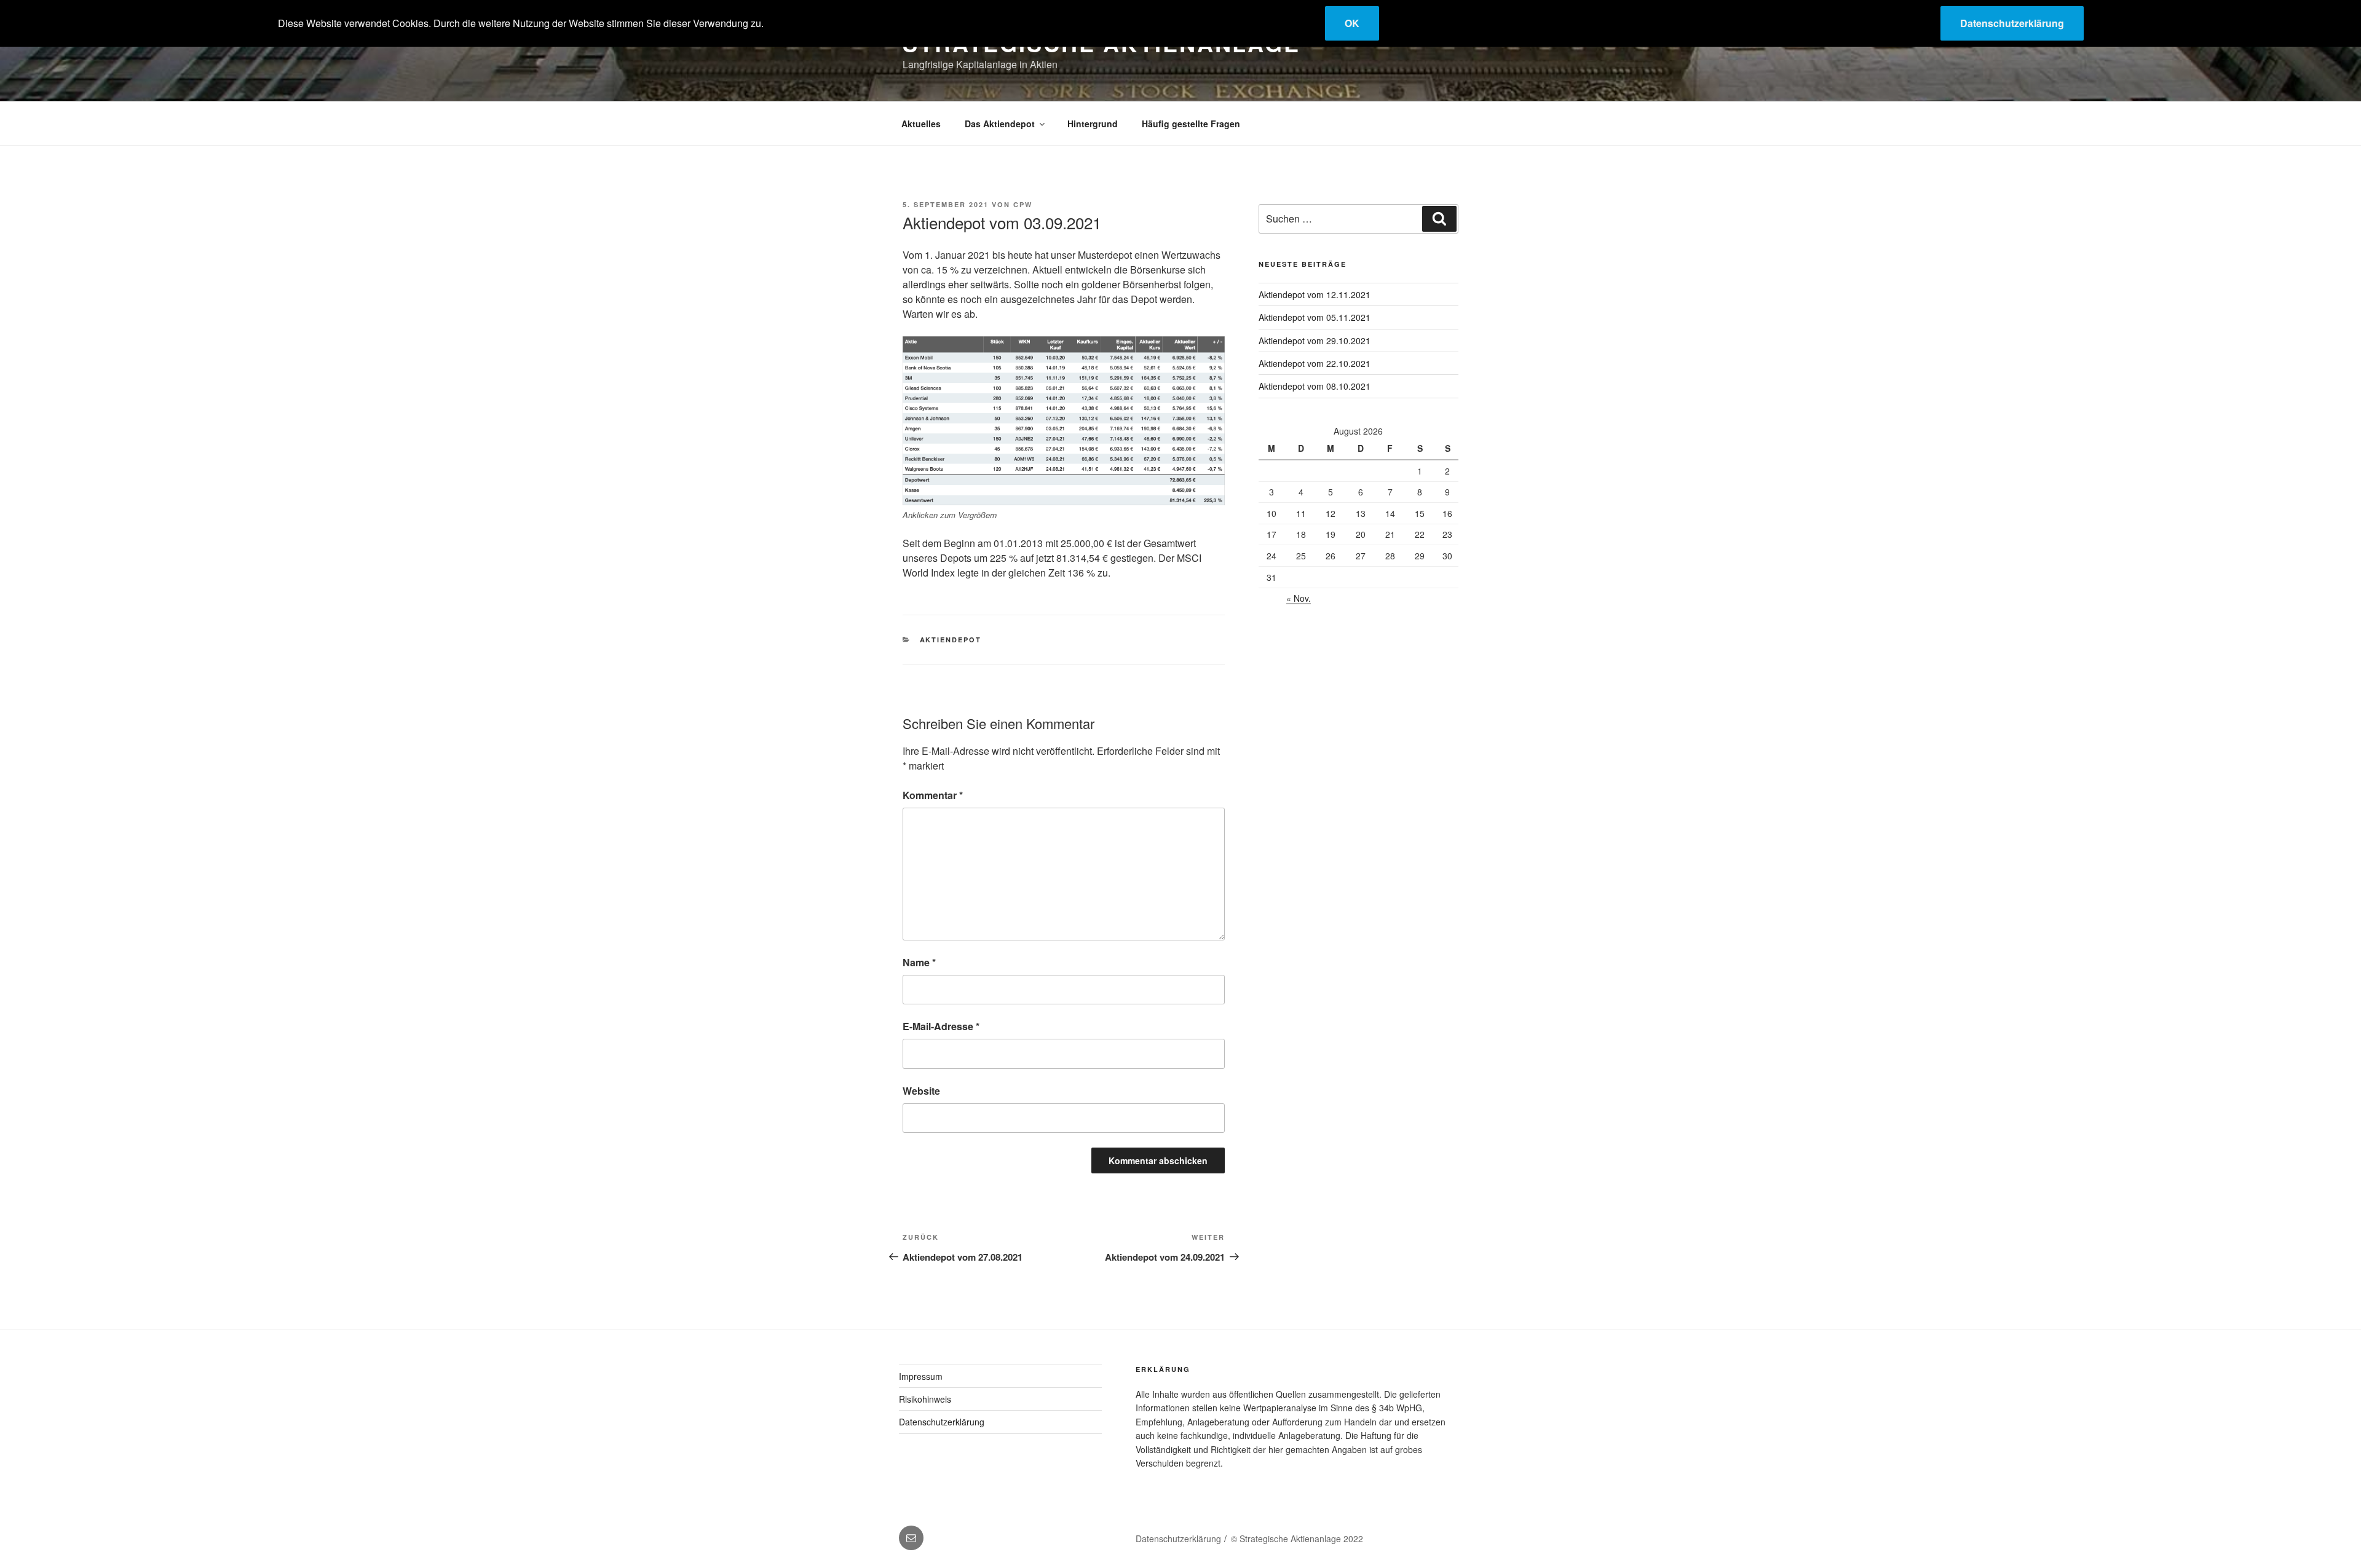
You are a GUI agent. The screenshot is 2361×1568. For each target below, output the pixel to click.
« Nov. (1299, 598)
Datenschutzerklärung (942, 1422)
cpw (1023, 204)
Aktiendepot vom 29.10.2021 (1315, 341)
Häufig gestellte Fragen (1191, 124)
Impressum (921, 1376)
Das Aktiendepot (1000, 124)
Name (919, 962)
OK (1352, 23)
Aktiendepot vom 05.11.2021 (1315, 317)
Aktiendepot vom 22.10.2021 (1315, 363)
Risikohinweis (925, 1399)
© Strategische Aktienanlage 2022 (1297, 1538)
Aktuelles (921, 124)
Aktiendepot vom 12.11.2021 (1315, 294)
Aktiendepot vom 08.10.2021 (1315, 386)
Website (921, 1091)
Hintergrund (1093, 124)
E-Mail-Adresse (941, 1026)
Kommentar (933, 795)
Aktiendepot (951, 640)
